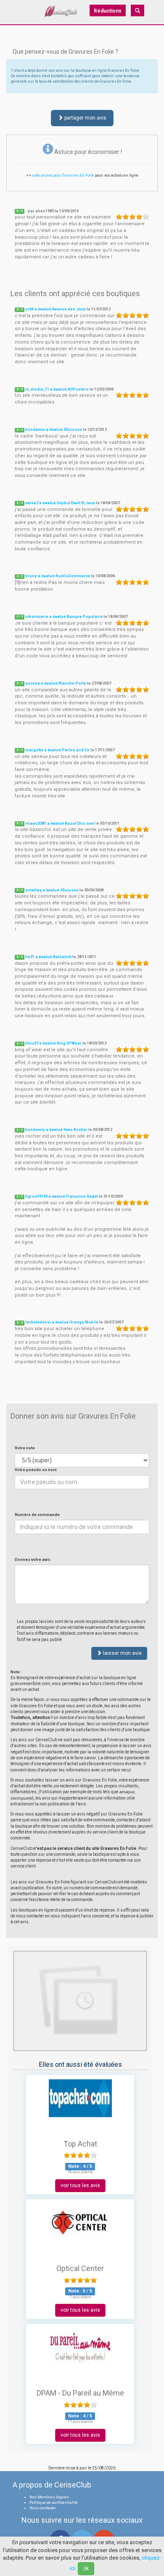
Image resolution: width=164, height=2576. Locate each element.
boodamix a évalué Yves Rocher (56, 1130)
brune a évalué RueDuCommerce (58, 576)
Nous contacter (43, 2508)
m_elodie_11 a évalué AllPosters (57, 389)
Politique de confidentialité (54, 2503)
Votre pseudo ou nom (36, 1470)
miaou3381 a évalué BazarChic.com (60, 823)
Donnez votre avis (33, 1560)
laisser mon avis (122, 1653)
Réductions (108, 11)
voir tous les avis (80, 2185)
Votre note (25, 1448)
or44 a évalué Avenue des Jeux (56, 309)
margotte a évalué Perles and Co (57, 750)
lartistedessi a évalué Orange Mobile (62, 1322)
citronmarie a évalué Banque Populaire (64, 617)
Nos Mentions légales (49, 2497)
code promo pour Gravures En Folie (63, 175)
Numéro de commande (37, 1515)
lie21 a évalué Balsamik (48, 957)
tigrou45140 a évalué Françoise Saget (62, 1196)
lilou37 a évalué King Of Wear (53, 1043)
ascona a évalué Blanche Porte (56, 683)
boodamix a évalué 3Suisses (54, 430)
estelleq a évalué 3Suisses (52, 890)
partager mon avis (85, 118)
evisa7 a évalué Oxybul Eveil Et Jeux (60, 503)
